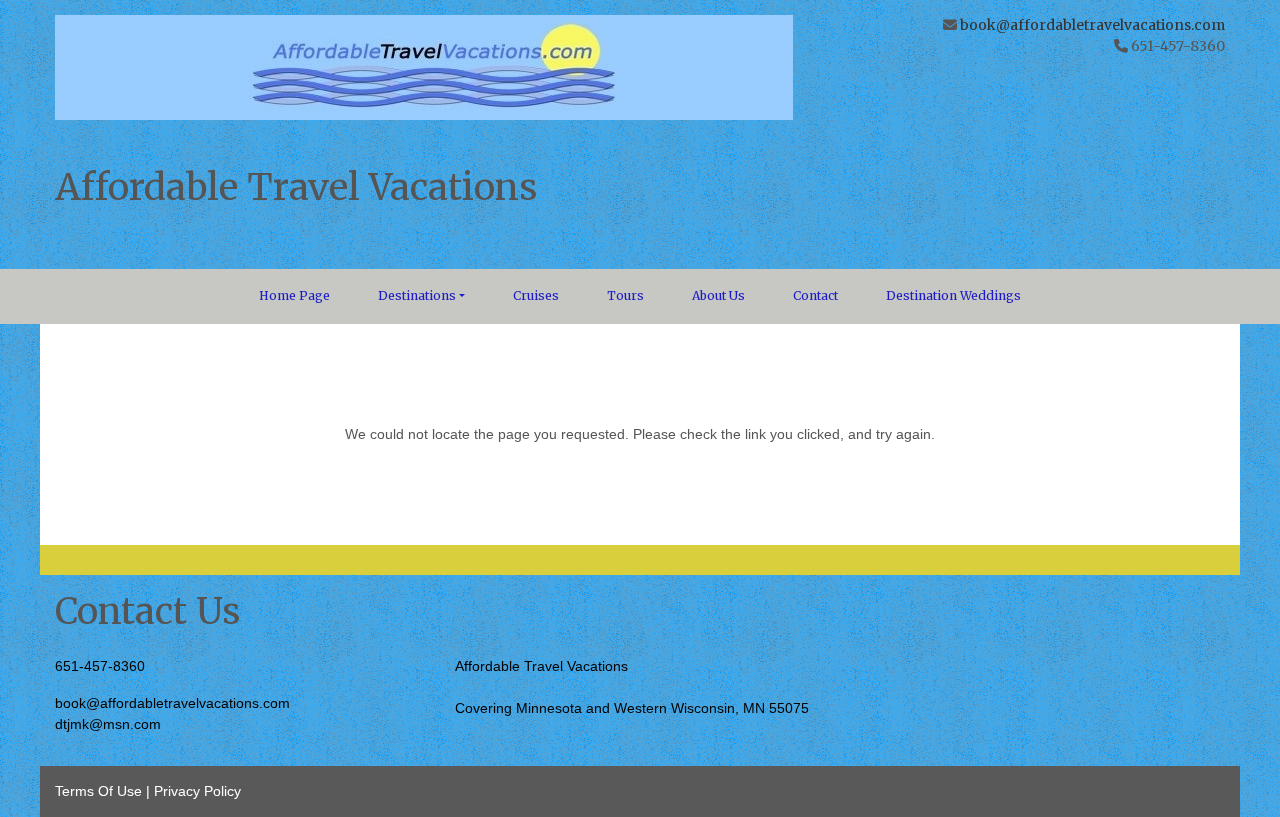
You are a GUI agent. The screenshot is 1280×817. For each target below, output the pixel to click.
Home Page (294, 295)
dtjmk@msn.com (108, 724)
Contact (815, 295)
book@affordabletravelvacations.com (1092, 25)
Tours (625, 295)
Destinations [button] (417, 295)
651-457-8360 (100, 666)
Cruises (536, 295)
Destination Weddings (953, 295)
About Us (718, 295)
